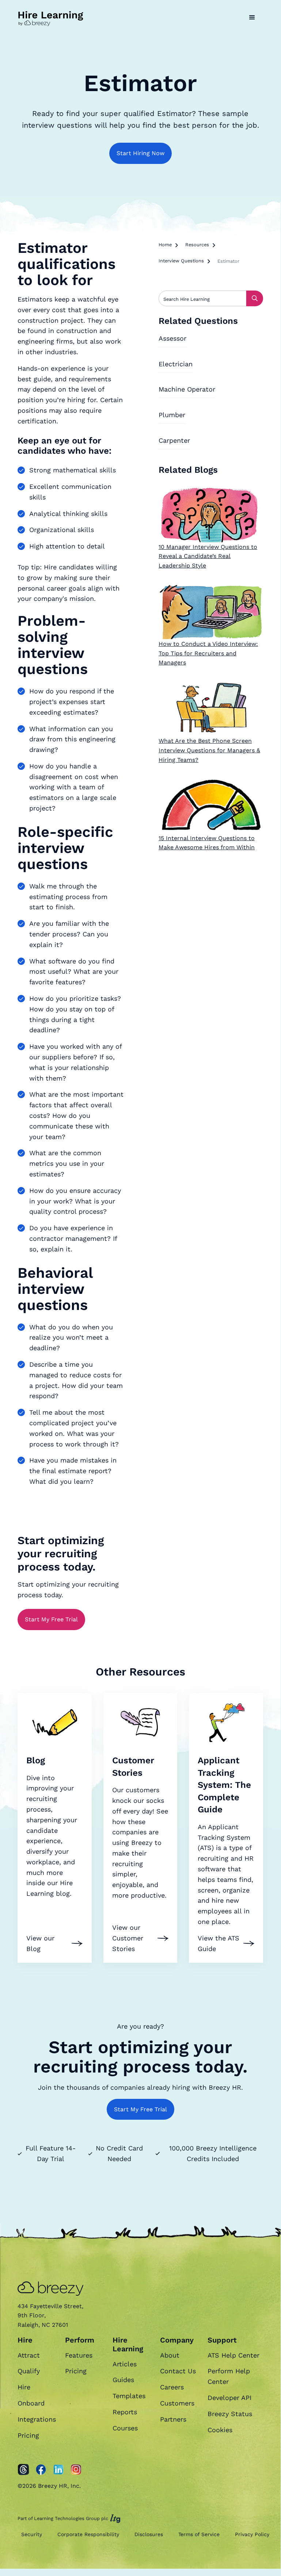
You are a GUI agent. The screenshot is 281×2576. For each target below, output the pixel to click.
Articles (125, 2364)
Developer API (229, 2398)
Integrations (37, 2419)
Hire (24, 2387)
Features (79, 2355)
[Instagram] (76, 2470)
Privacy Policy (252, 2534)
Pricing (28, 2435)
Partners (173, 2419)
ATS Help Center (233, 2355)
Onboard (31, 2403)
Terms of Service (199, 2534)
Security (32, 2534)
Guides (123, 2380)
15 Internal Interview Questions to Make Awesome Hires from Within (207, 843)
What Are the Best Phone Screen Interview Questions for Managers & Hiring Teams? (209, 750)
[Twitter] (23, 2470)
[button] (252, 18)
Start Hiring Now (140, 153)
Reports (125, 2412)
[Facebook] (41, 2470)
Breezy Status (230, 2414)
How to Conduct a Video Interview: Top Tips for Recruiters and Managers (208, 653)
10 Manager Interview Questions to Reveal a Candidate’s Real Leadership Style (208, 556)
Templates (129, 2396)
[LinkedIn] (58, 2470)
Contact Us (178, 2371)
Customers (177, 2403)
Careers (172, 2387)
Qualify (29, 2371)
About (170, 2355)
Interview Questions (181, 261)
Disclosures (149, 2534)
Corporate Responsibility (88, 2534)
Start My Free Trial (51, 1619)
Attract (29, 2355)
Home (165, 245)
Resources (197, 245)
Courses (125, 2428)
